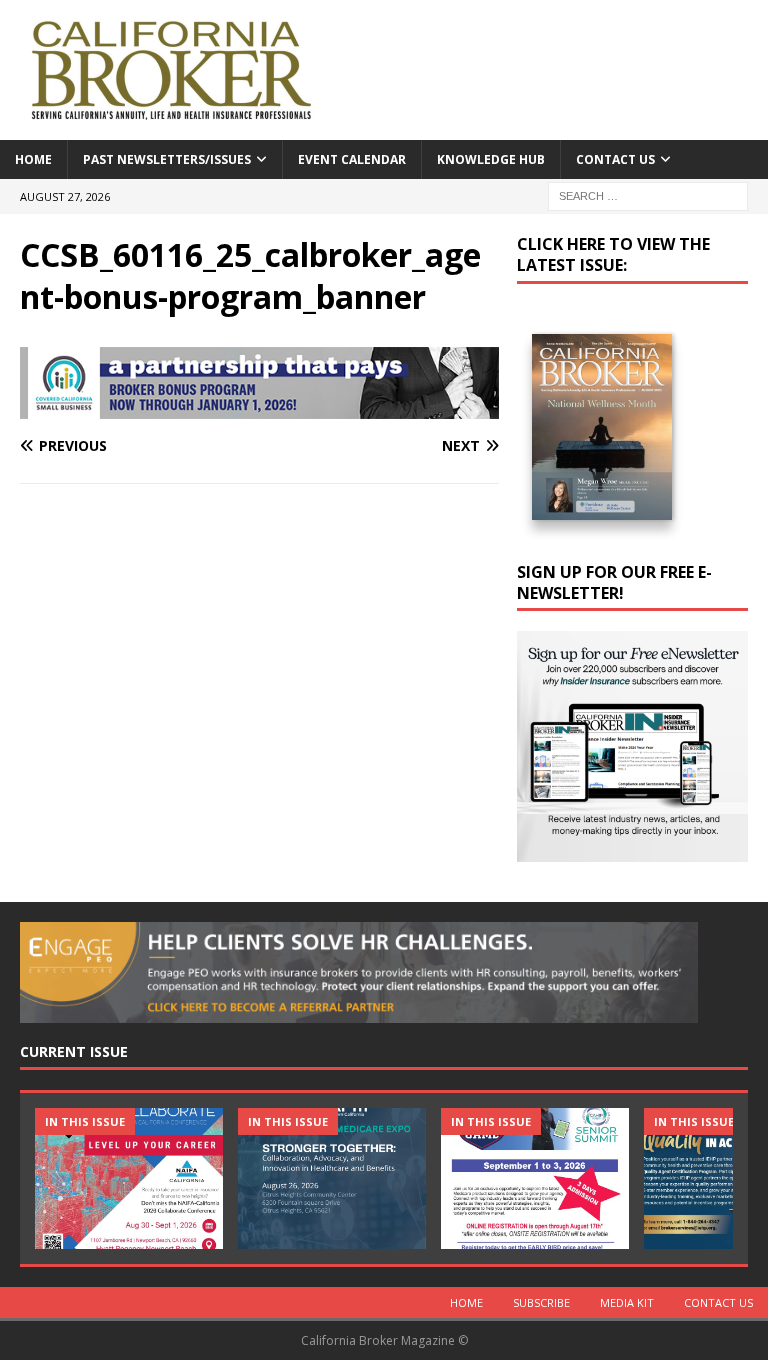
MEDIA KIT (627, 1302)
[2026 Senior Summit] (535, 1178)
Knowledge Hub (491, 159)
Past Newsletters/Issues (167, 159)
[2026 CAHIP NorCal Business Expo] (332, 1178)
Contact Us (615, 159)
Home (33, 159)
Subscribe (541, 1302)
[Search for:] (648, 194)
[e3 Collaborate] (129, 1178)
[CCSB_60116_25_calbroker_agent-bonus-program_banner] (259, 407)
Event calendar (352, 159)
